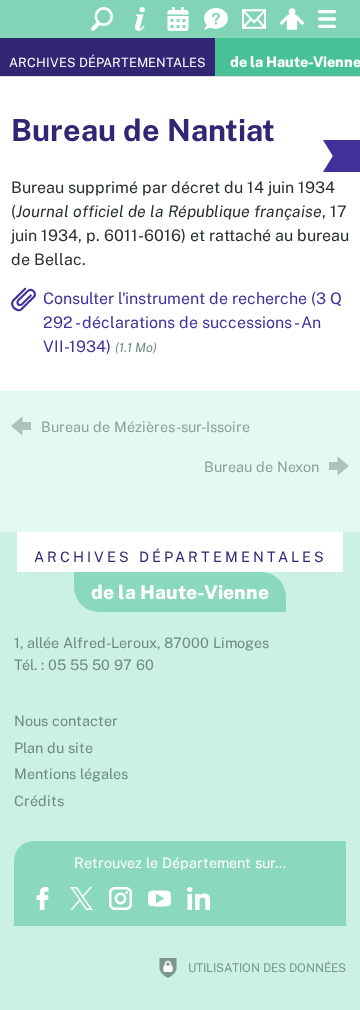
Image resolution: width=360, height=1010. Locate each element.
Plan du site (53, 747)
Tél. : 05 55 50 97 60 (84, 664)
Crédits (39, 800)
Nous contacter (66, 720)
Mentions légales (71, 773)
